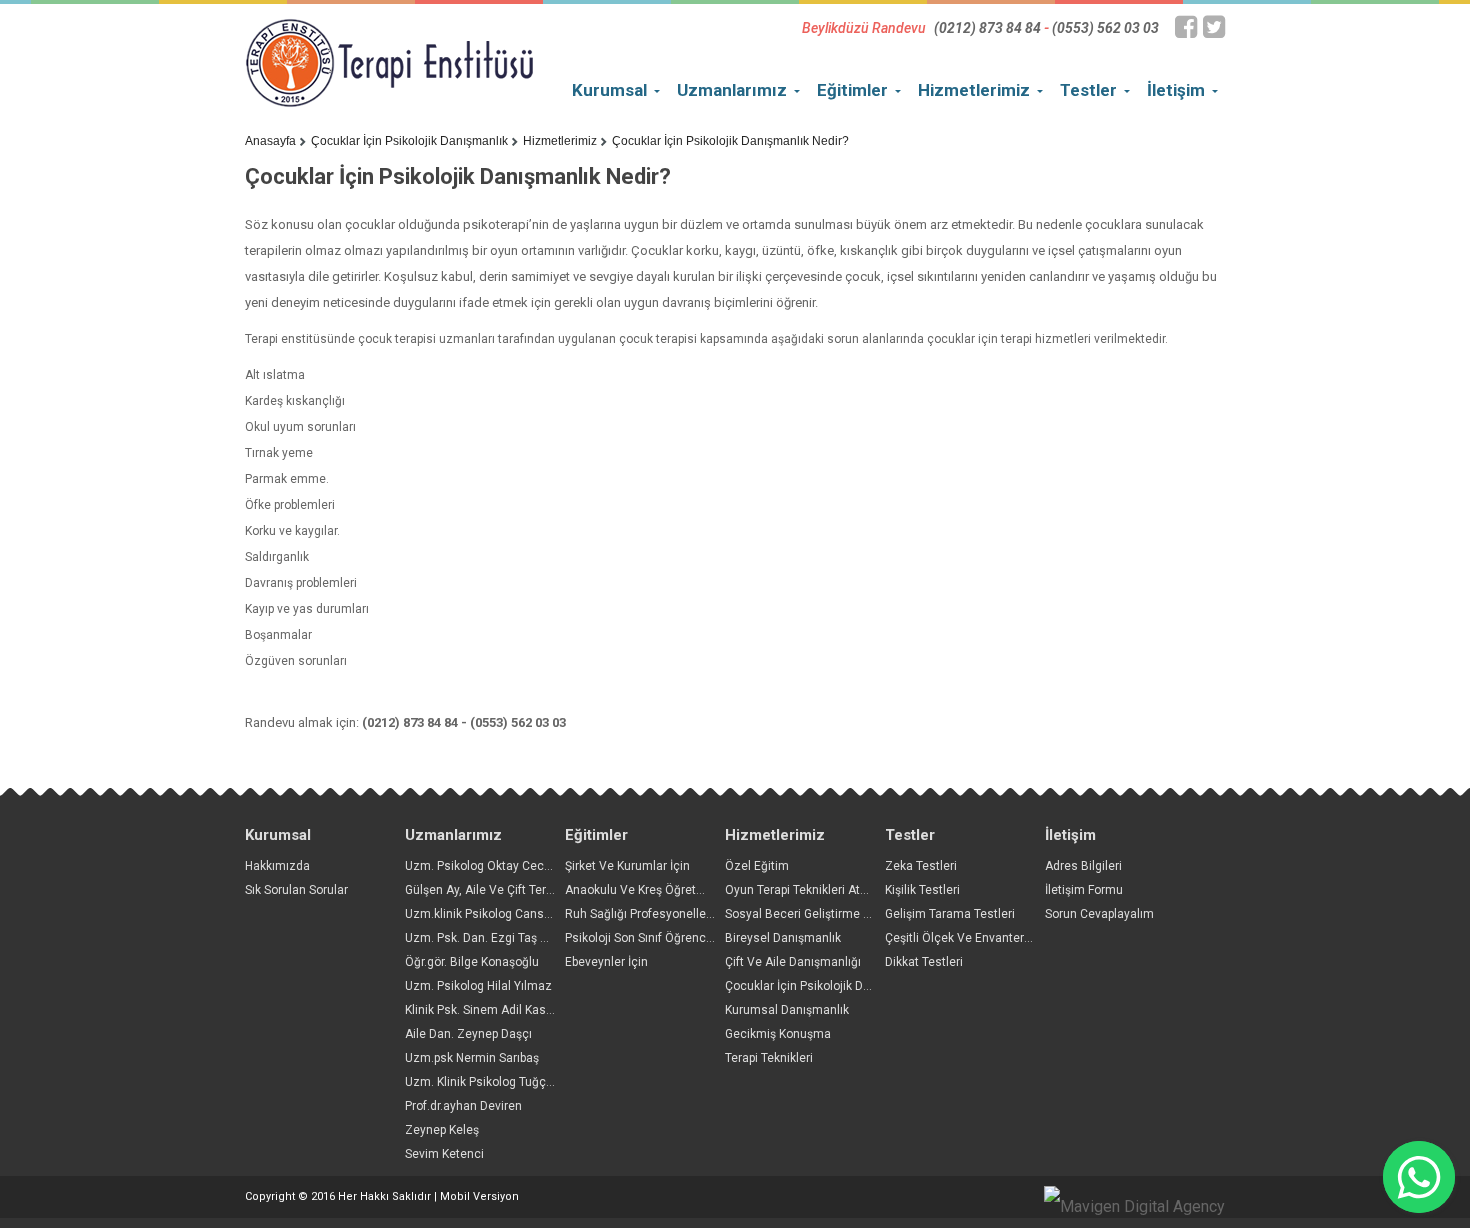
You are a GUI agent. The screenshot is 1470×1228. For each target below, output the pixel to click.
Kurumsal (609, 90)
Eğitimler (852, 90)
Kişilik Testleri (922, 890)
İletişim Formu (1084, 890)
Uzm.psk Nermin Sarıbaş (472, 1058)
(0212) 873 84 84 (987, 28)
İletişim (1176, 90)
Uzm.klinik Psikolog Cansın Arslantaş (507, 914)
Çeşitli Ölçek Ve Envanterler (961, 938)
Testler (1088, 90)
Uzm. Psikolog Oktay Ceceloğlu (491, 866)
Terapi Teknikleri (769, 1058)
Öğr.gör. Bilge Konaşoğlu (472, 962)
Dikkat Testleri (924, 962)
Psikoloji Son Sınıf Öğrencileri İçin (657, 938)
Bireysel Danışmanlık (783, 938)
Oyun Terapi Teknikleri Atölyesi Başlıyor (832, 890)
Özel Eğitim (757, 866)
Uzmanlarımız (732, 90)
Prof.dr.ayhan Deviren (463, 1106)
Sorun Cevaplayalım (1099, 914)
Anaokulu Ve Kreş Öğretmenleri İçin (663, 890)
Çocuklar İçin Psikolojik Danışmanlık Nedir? (730, 141)
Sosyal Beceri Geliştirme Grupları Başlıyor (838, 914)
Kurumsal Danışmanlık (787, 1010)
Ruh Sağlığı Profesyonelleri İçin (650, 914)
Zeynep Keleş (442, 1130)
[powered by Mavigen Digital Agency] (1134, 1207)
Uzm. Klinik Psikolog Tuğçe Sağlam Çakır (517, 1082)
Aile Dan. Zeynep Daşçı (468, 1034)
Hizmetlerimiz (974, 90)
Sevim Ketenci (444, 1154)
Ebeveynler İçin (606, 962)
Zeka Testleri (921, 866)
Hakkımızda (277, 866)
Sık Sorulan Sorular (296, 890)
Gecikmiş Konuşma (778, 1034)
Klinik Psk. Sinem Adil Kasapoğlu (494, 1010)
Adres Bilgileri (1083, 866)
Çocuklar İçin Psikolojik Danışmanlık (409, 141)
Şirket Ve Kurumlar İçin (627, 866)
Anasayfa (270, 141)
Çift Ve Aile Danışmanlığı (793, 962)
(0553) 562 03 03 (1105, 28)
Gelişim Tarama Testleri (950, 914)
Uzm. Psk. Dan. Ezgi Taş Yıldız (487, 938)
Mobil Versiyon (479, 1196)
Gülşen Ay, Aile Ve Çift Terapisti (490, 890)
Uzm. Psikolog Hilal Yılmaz (478, 986)
